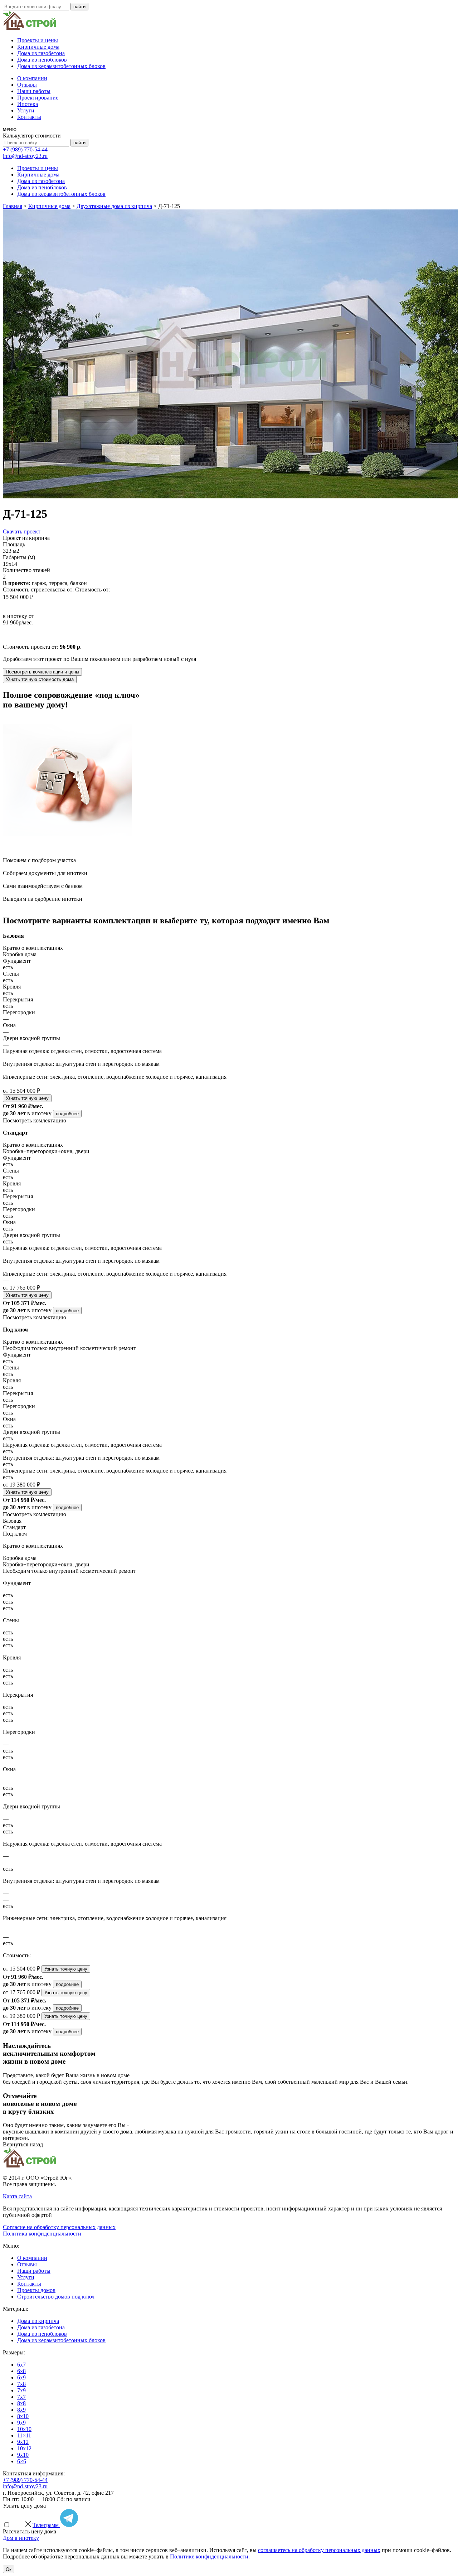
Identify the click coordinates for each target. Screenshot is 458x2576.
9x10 (23, 2455)
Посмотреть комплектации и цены (42, 672)
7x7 (21, 2397)
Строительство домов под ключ (56, 2297)
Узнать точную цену (27, 1098)
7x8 (21, 2384)
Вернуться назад (23, 2144)
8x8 (21, 2403)
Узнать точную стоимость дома (40, 679)
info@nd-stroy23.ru (25, 156)
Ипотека (28, 104)
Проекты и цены (38, 40)
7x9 (21, 2390)
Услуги (26, 110)
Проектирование (38, 98)
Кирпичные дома (38, 47)
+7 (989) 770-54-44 (25, 149)
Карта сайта (17, 2196)
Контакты (29, 117)
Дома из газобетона (41, 53)
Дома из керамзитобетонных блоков (61, 66)
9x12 (23, 2442)
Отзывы (27, 85)
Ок (9, 2569)
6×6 (22, 2461)
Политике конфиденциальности (209, 2556)
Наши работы (34, 91)
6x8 (21, 2371)
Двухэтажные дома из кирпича (114, 206)
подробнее (67, 1114)
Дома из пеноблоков (42, 60)
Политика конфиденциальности (42, 2234)
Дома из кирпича (38, 2321)
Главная (13, 206)
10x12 (24, 2448)
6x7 (21, 2365)
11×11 (24, 2435)
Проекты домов (36, 2290)
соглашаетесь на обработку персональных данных (319, 2550)
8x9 (21, 2410)
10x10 (24, 2429)
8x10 (23, 2416)
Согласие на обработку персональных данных (59, 2227)
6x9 (21, 2377)
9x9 (21, 2423)
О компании (32, 78)
